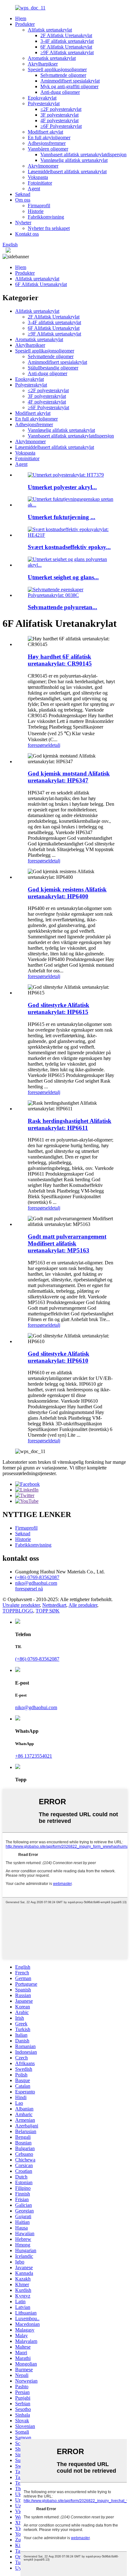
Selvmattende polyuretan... (62, 607)
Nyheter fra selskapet (49, 228)
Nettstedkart (54, 1605)
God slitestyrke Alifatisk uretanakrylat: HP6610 (59, 1357)
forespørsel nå (29, 1589)
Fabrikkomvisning (46, 217)
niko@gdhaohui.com (36, 1583)
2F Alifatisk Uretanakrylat (66, 35)
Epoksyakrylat (42, 98)
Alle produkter (83, 1605)
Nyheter (23, 223)
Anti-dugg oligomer (60, 92)
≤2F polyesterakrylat (61, 109)
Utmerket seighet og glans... (63, 577)
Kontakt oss (27, 234)
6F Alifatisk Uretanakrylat (66, 47)
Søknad (23, 194)
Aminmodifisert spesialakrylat (70, 81)
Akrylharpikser (43, 64)
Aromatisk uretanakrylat (52, 58)
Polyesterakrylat (44, 103)
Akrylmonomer (43, 166)
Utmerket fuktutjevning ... (62, 517)
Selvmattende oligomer (63, 75)
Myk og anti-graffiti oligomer (69, 86)
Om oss (23, 200)
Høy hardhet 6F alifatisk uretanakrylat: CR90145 (60, 660)
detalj (55, 745)
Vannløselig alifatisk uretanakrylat (74, 160)
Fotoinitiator (40, 183)
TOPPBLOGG (18, 1611)
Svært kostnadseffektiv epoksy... (69, 547)
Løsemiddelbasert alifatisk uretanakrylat (67, 172)
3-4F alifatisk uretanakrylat (67, 41)
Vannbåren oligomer (48, 149)
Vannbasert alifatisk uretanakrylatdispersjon (83, 155)
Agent (34, 189)
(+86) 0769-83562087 (37, 1577)
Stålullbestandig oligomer (53, 368)
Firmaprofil (39, 206)
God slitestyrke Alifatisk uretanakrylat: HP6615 (59, 1008)
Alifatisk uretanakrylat (50, 30)
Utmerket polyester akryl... (62, 487)
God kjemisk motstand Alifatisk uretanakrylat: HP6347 (69, 777)
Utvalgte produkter (21, 1605)
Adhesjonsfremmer (47, 143)
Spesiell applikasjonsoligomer (57, 69)
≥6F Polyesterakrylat (61, 126)
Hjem (21, 18)
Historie (36, 211)
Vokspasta (38, 177)
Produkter (25, 24)
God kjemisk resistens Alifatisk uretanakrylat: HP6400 (67, 893)
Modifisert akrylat (45, 132)
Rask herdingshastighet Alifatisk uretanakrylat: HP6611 (70, 1124)
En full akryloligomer (49, 137)
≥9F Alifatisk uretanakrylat (67, 52)
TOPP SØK (48, 1611)
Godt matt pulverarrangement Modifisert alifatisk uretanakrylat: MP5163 (67, 1243)
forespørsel (39, 745)
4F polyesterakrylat (59, 120)
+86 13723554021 (34, 1756)
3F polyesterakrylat (59, 115)
